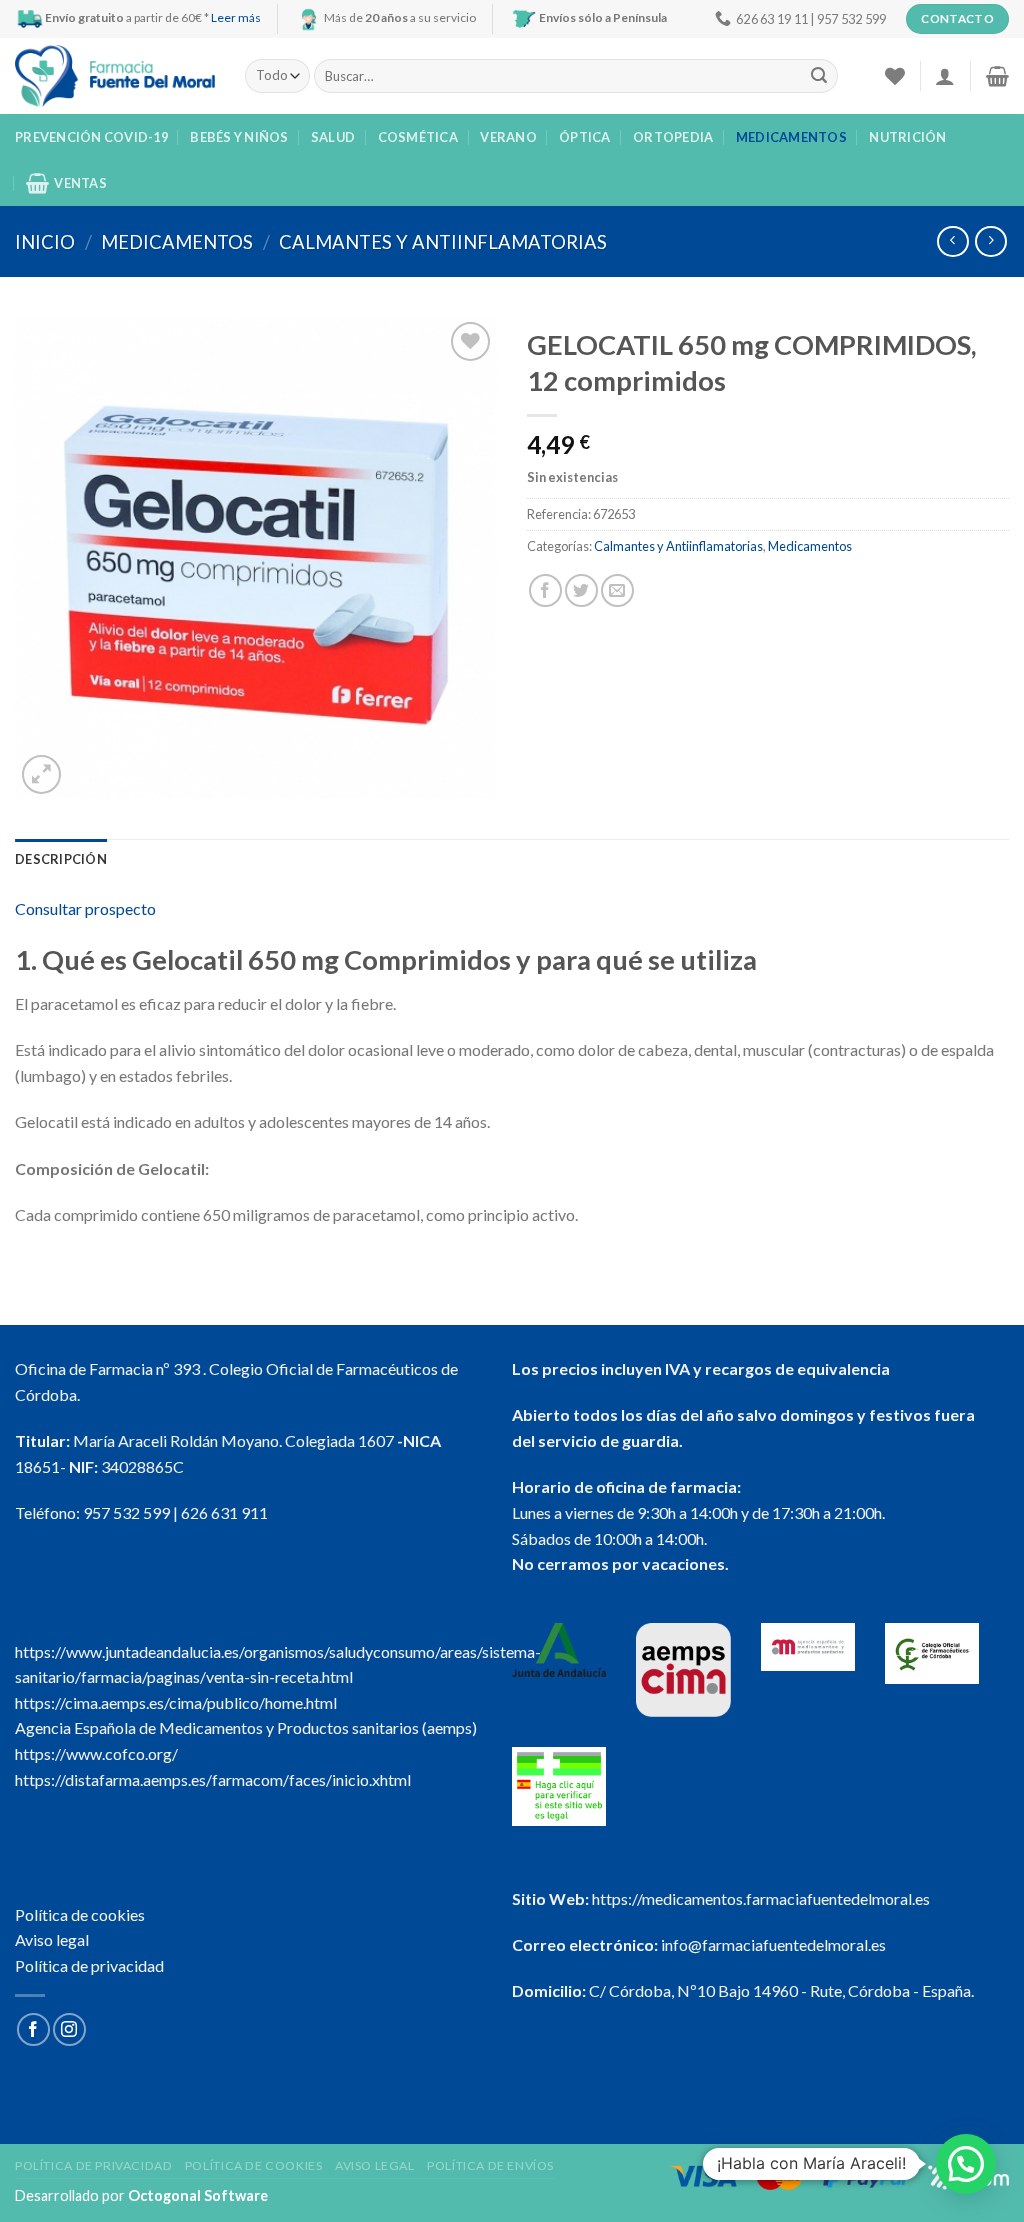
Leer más (236, 17)
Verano (508, 137)
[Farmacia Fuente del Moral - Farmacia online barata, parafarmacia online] (115, 76)
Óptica (585, 137)
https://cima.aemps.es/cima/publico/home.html (176, 1702)
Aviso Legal (375, 2165)
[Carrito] (997, 76)
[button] (966, 2164)
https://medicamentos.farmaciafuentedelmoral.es (761, 1898)
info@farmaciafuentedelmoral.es (773, 1944)
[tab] (61, 859)
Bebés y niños (239, 137)
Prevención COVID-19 (91, 137)
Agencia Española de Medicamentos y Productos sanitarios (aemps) (246, 1727)
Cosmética (418, 137)
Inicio (45, 242)
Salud (333, 137)
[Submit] (819, 76)
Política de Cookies (254, 2165)
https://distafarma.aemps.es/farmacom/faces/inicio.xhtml (213, 1779)
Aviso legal (52, 1939)
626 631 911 (224, 1512)
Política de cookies (80, 1914)
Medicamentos (791, 137)
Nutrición (907, 137)
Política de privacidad (89, 1965)
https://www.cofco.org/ (96, 1753)
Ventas (80, 183)
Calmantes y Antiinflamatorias (443, 242)
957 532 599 (126, 1512)
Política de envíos (490, 2165)
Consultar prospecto (85, 908)
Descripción (61, 859)
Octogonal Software (198, 2195)
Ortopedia (673, 137)
